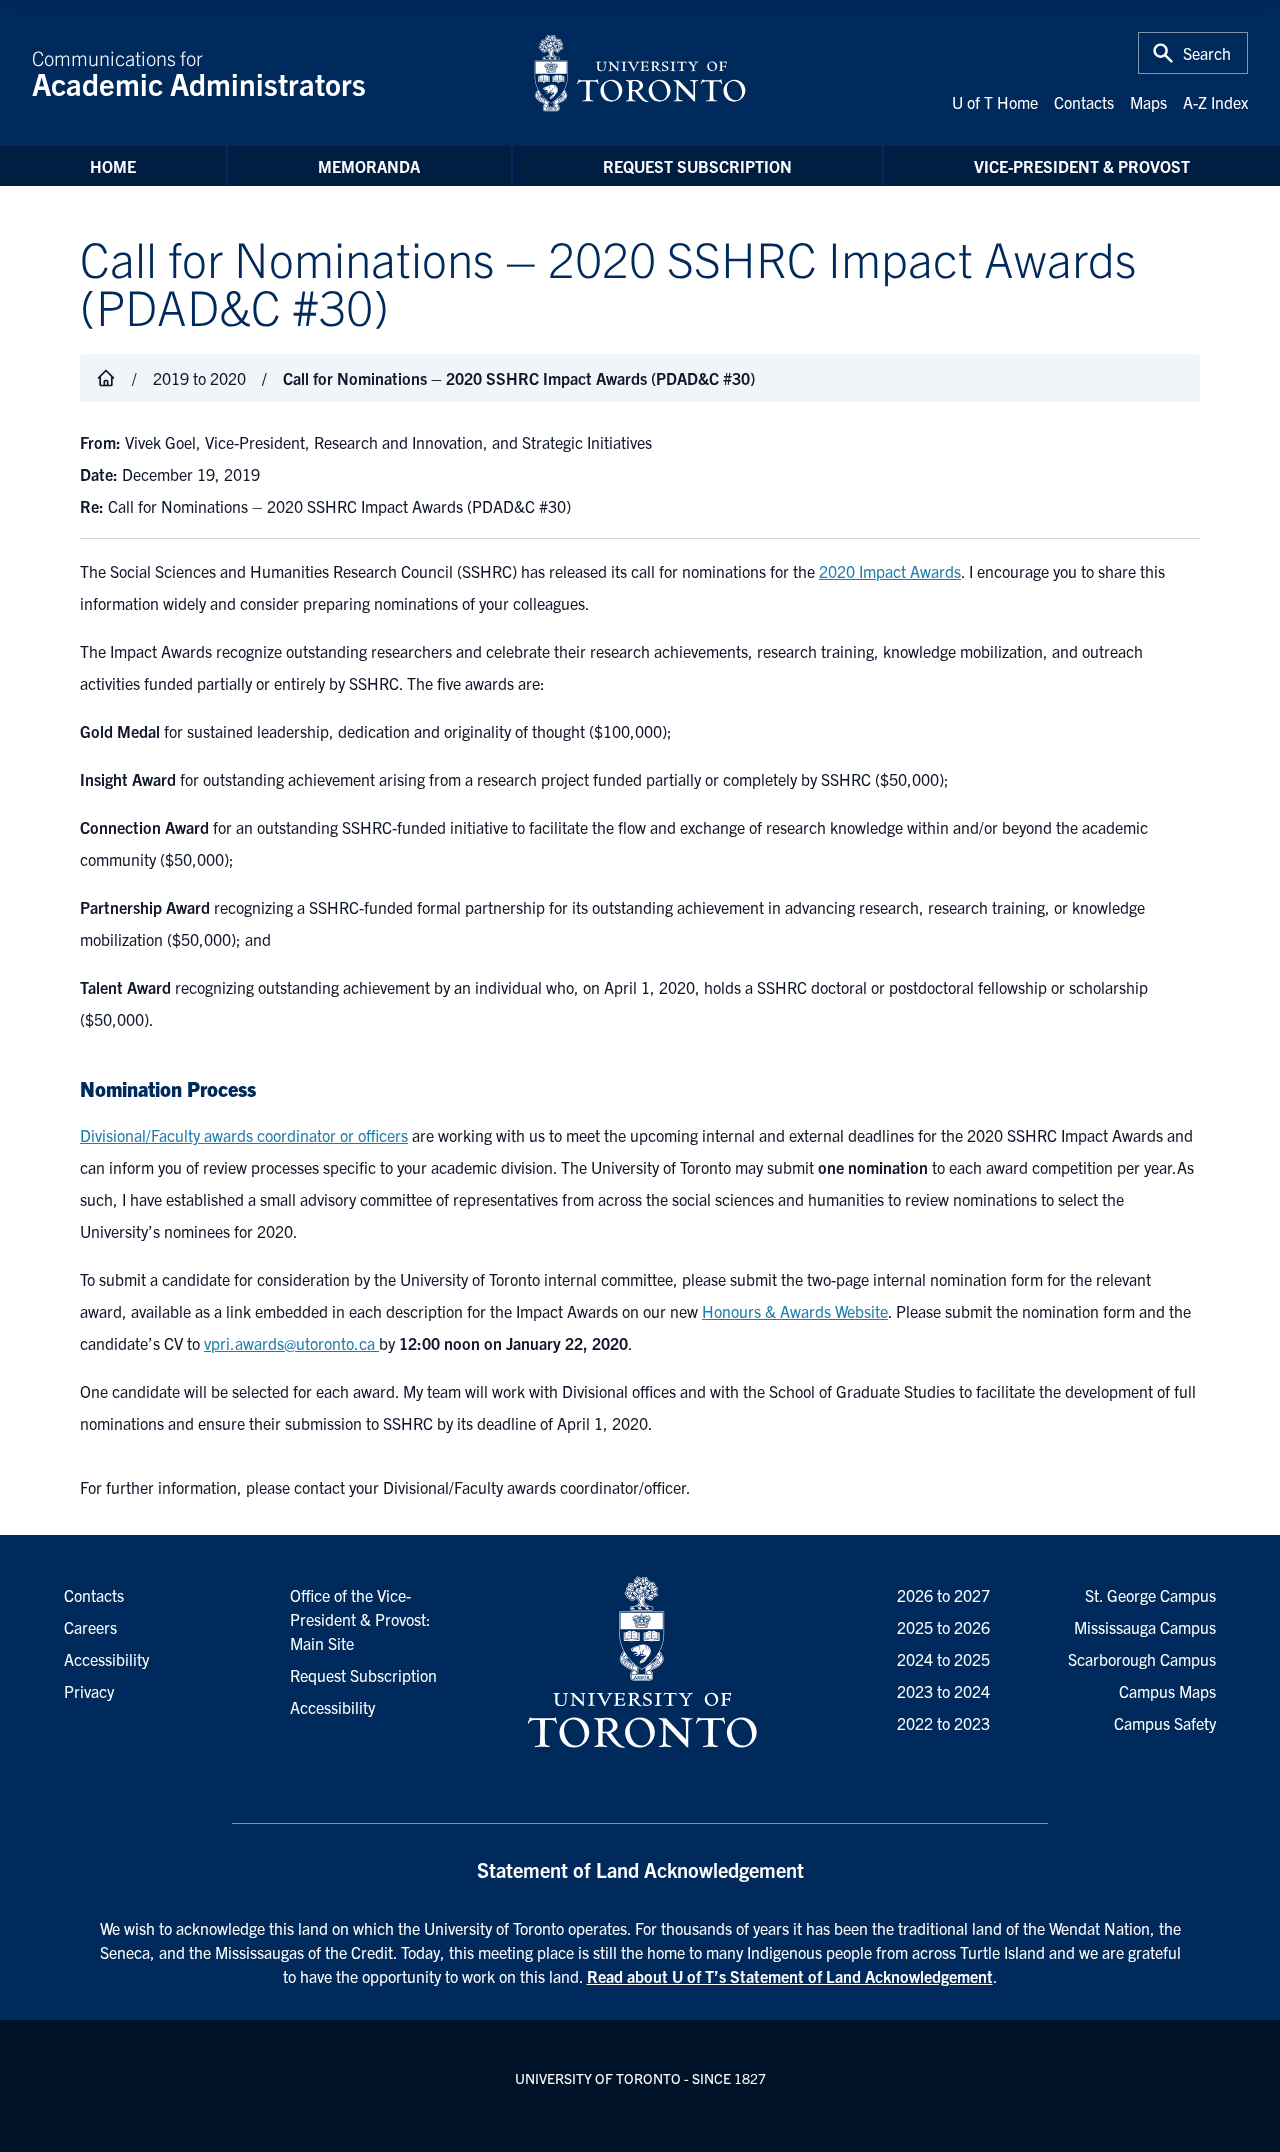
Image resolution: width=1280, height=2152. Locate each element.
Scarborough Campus (1142, 1659)
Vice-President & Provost (1082, 166)
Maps (1148, 102)
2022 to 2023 (943, 1723)
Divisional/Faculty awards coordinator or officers (244, 1135)
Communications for (199, 73)
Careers (90, 1627)
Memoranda (369, 166)
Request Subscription (697, 166)
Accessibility (332, 1707)
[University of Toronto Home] (640, 73)
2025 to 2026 (943, 1627)
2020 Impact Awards (890, 571)
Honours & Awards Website (795, 1311)
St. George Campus (1150, 1595)
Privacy (89, 1691)
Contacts (1084, 102)
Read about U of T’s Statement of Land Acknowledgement (790, 1976)
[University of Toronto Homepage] (640, 1663)
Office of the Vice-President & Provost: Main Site (360, 1619)
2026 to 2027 (943, 1595)
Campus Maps (1167, 1691)
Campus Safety (1165, 1723)
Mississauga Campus (1145, 1627)
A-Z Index (1215, 102)
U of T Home (995, 102)
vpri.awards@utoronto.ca (291, 1343)
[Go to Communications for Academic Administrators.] (106, 378)
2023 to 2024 (943, 1691)
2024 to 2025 (943, 1659)
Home (113, 166)
